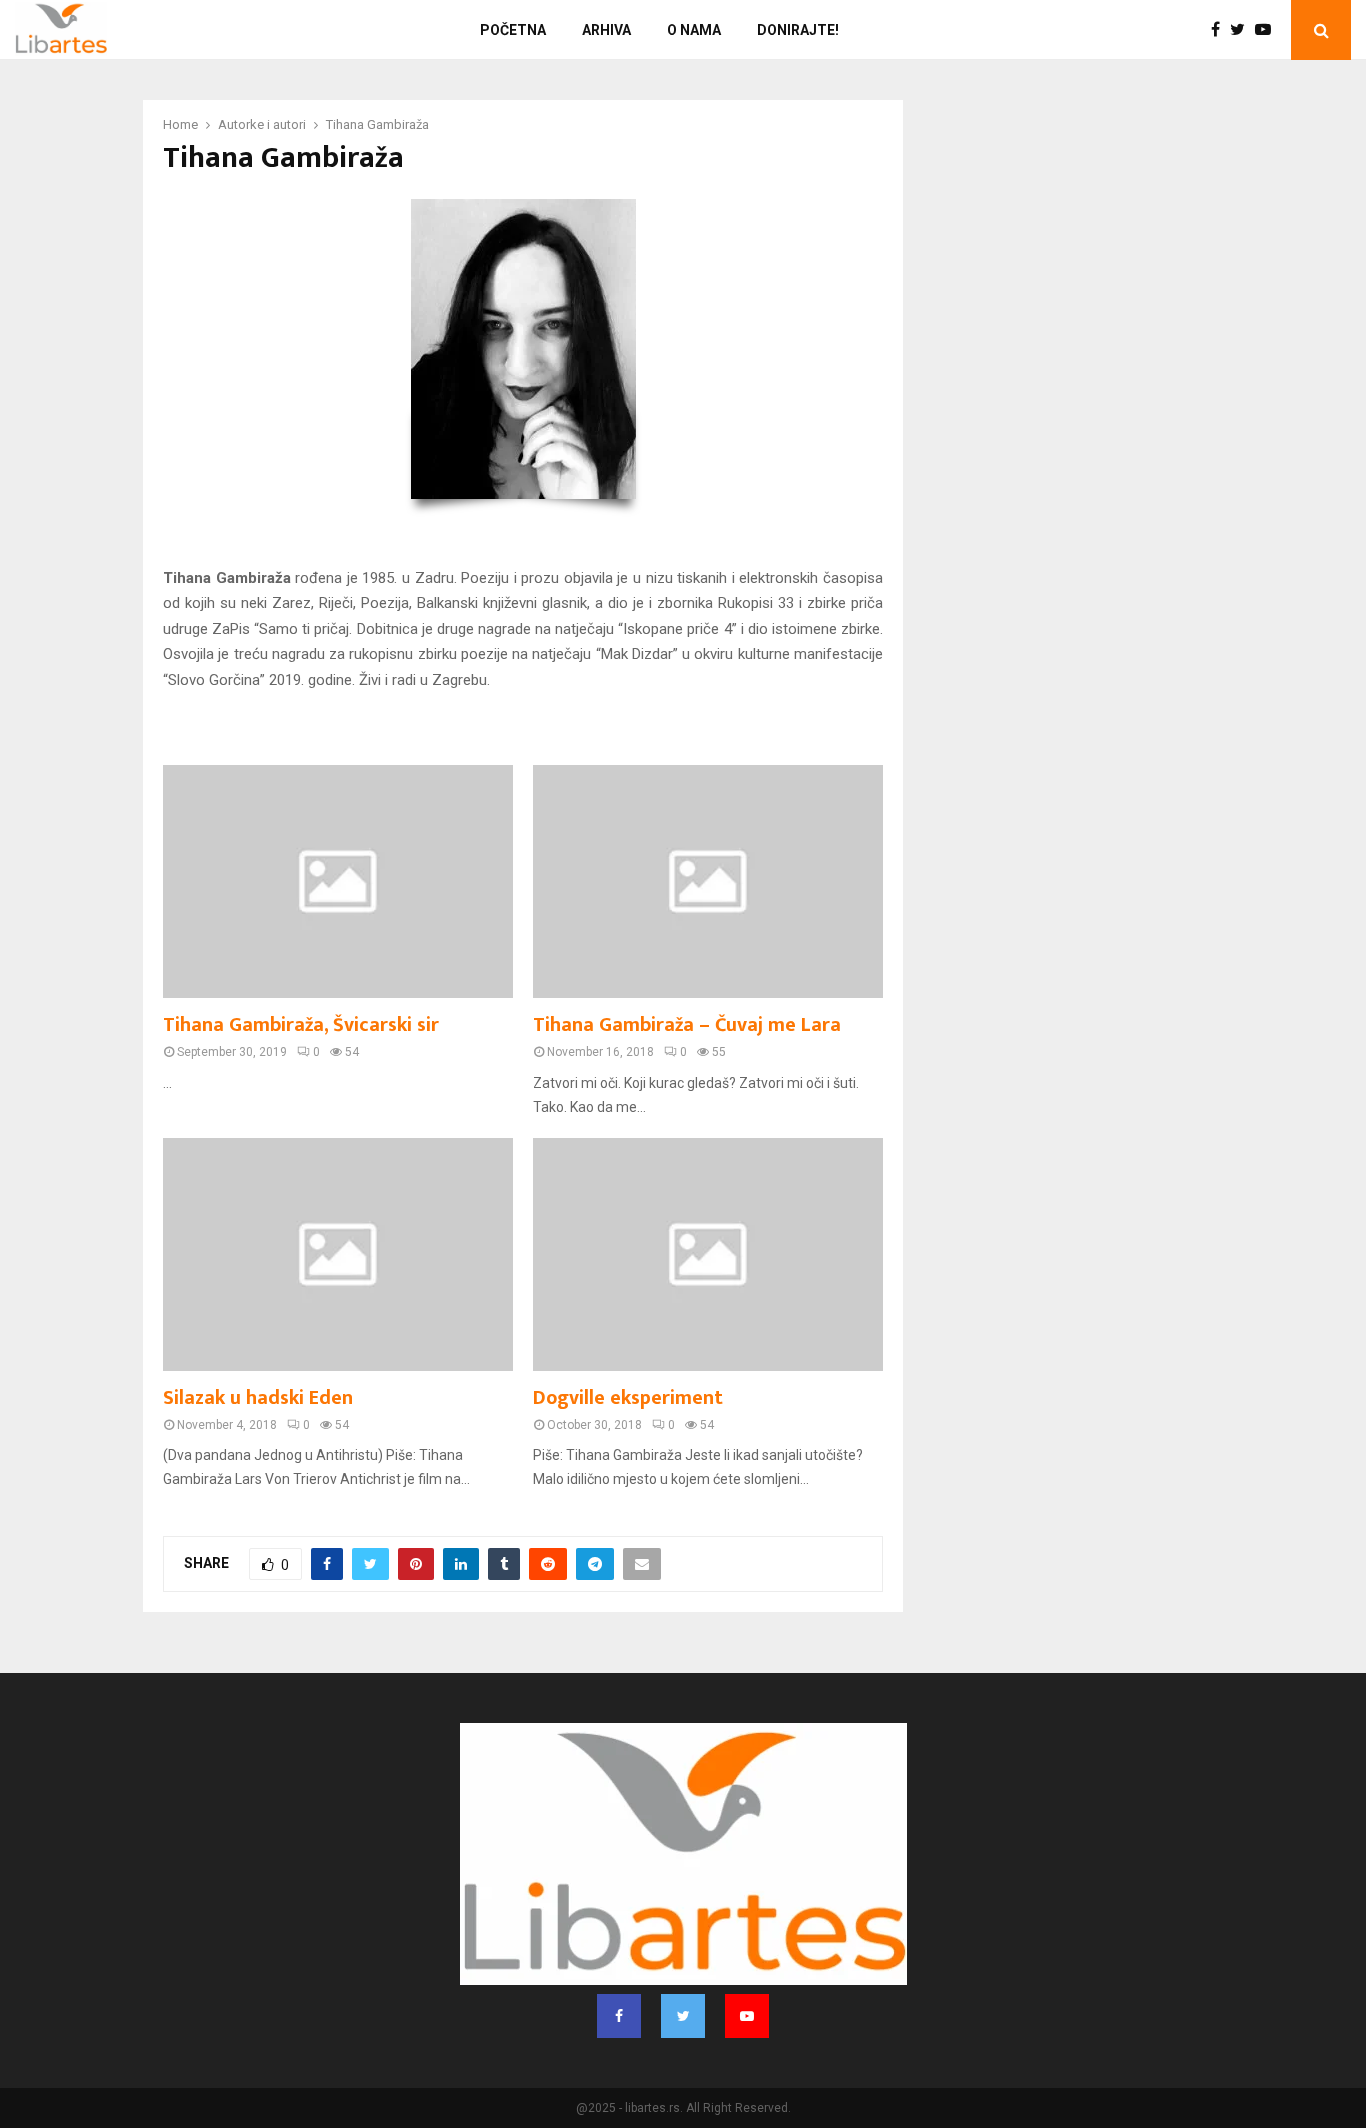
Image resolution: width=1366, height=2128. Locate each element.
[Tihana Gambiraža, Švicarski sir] (338, 881)
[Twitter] (1242, 30)
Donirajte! (798, 30)
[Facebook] (1220, 30)
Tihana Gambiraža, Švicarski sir (301, 1025)
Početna (513, 30)
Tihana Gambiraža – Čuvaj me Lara (687, 1025)
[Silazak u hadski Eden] (338, 1254)
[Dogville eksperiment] (708, 1254)
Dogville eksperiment (628, 1398)
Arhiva (606, 30)
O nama (694, 30)
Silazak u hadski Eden (258, 1398)
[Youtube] (1268, 30)
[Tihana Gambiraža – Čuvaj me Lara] (708, 881)
